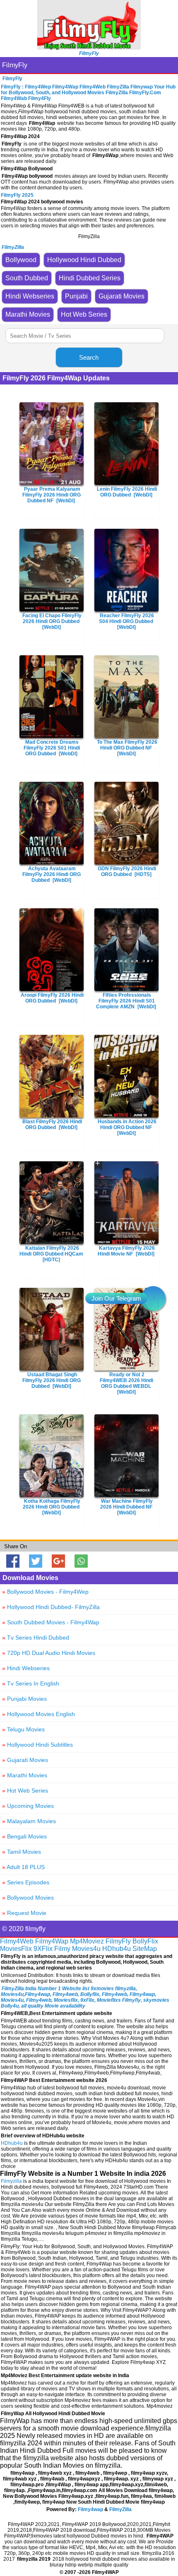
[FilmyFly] (89, 47)
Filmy (62, 1949)
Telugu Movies (23, 1729)
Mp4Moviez (87, 1941)
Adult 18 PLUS (23, 1867)
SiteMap (145, 1949)
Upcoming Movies (28, 1806)
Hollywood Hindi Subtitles (37, 1745)
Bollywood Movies (28, 1898)
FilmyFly (15, 65)
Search (89, 357)
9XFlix (43, 1949)
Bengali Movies (24, 1836)
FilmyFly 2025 (17, 195)
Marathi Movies (25, 1775)
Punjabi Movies (24, 1699)
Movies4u (86, 1949)
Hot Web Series (25, 1791)
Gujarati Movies (25, 1760)
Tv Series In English (31, 1683)
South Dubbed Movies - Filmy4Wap (51, 1622)
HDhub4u (117, 1949)
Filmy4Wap (52, 1941)
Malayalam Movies (29, 1821)
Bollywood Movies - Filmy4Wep (45, 1592)
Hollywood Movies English (38, 1714)
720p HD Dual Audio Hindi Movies (49, 1653)
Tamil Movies (22, 1852)
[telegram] (153, 1299)
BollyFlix (145, 1941)
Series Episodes (26, 1882)
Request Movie (24, 1913)
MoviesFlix (16, 1949)
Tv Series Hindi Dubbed (36, 1638)
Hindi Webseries (26, 1668)
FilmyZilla (120, 2509)
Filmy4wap (90, 2509)
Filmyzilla (11, 2181)
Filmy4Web (17, 1941)
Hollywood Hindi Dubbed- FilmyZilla (51, 1607)
